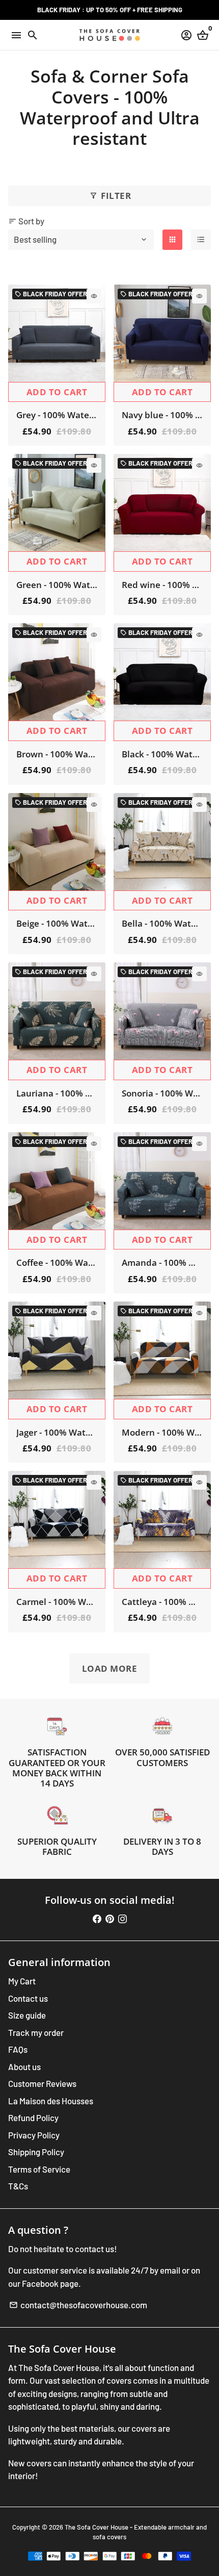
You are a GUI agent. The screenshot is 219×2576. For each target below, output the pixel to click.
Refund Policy (33, 2118)
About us (24, 2067)
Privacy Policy (34, 2135)
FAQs (18, 2049)
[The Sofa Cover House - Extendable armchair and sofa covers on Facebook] (97, 1919)
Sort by (26, 221)
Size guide (27, 2015)
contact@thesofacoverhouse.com (78, 2305)
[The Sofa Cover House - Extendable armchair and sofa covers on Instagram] (122, 1919)
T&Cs (18, 2186)
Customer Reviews (42, 2083)
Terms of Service (39, 2169)
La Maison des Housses (51, 2101)
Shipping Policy (36, 2152)
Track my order (36, 2032)
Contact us (28, 1998)
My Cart (22, 1981)
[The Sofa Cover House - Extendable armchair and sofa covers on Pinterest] (110, 1919)
